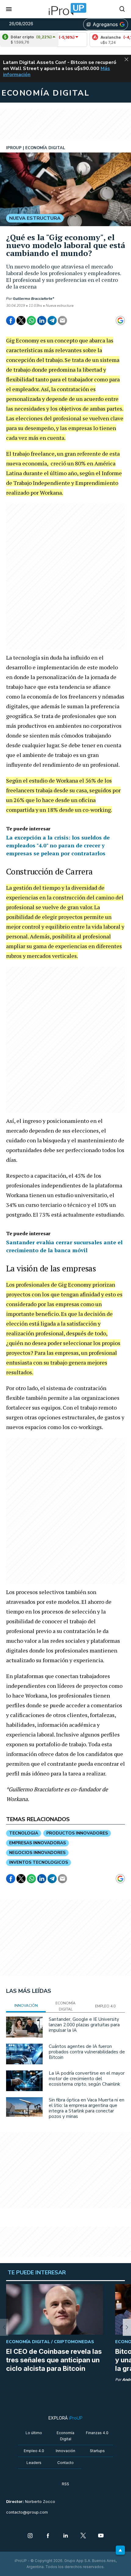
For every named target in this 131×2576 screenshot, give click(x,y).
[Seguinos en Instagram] (30, 2536)
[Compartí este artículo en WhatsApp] (31, 321)
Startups (97, 2451)
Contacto (65, 2463)
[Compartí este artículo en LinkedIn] (42, 321)
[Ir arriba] (120, 2550)
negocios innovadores (37, 1853)
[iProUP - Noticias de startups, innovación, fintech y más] (65, 9)
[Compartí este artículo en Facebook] (11, 321)
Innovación (65, 2451)
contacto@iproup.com (27, 2512)
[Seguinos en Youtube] (101, 2536)
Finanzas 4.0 (97, 2433)
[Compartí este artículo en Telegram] (52, 321)
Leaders (34, 2463)
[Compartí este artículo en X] (21, 321)
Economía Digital (65, 2436)
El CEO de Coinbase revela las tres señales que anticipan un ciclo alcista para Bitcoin (54, 2360)
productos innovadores (77, 1833)
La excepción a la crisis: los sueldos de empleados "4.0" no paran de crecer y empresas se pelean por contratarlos (58, 845)
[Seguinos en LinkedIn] (65, 2536)
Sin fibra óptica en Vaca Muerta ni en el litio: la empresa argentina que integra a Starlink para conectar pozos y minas (87, 2108)
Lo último (34, 2433)
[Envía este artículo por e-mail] (62, 321)
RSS (65, 2484)
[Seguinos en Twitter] (83, 2536)
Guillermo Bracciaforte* (33, 299)
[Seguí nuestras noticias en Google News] (120, 321)
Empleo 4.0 (34, 2451)
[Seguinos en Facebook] (48, 2536)
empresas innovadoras (37, 1843)
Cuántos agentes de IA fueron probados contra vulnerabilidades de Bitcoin (87, 2052)
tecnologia (24, 1833)
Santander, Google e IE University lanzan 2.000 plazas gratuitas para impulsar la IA (84, 2025)
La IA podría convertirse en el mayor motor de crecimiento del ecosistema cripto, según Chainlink (87, 2079)
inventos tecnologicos (39, 1862)
